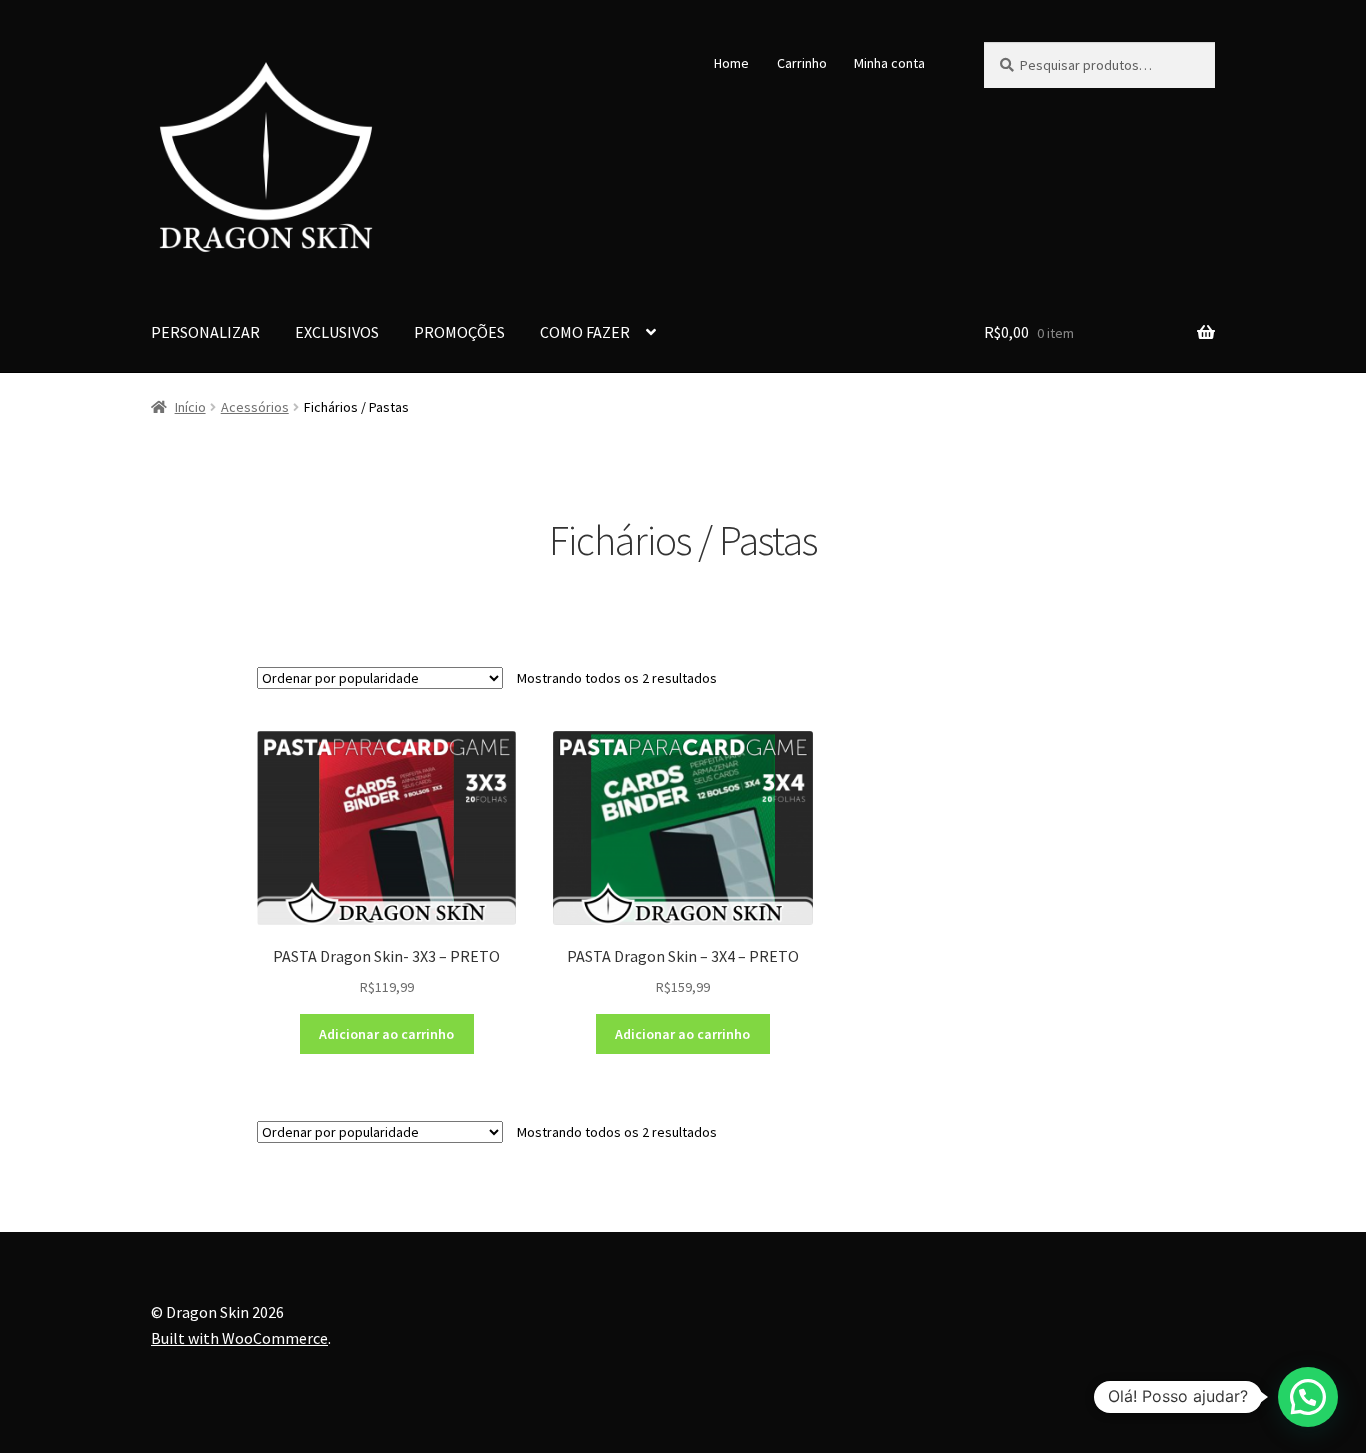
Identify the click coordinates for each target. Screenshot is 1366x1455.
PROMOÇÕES (459, 332)
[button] (1308, 1397)
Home (731, 63)
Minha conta (889, 63)
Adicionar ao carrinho (386, 1034)
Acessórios (255, 407)
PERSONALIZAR (205, 332)
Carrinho (802, 63)
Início (190, 407)
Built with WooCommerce (239, 1338)
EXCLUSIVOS (337, 332)
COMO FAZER (585, 332)
